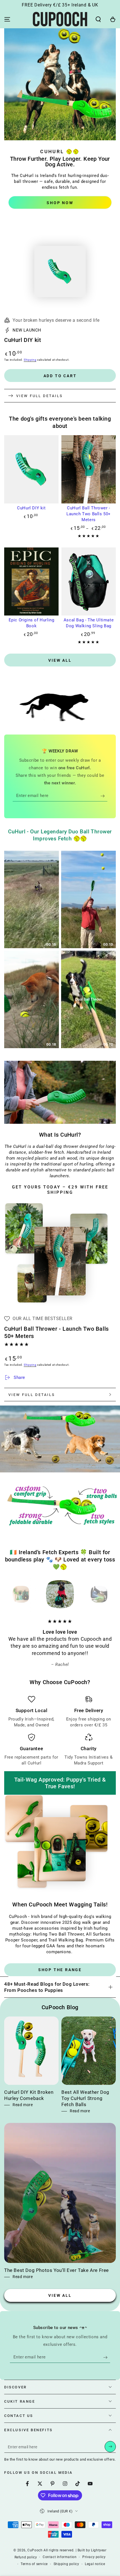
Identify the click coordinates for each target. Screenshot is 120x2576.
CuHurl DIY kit (31, 508)
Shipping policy (66, 2564)
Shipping (30, 360)
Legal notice (95, 2564)
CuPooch (35, 2550)
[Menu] (7, 19)
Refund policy (26, 2557)
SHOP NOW (60, 203)
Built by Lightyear (92, 2550)
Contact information (60, 2557)
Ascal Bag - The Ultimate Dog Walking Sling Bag (89, 623)
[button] (98, 19)
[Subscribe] (104, 796)
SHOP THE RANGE (60, 1970)
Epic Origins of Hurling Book (32, 623)
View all (60, 660)
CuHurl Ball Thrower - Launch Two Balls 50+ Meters (89, 514)
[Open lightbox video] (32, 899)
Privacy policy (94, 2557)
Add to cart (60, 376)
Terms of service (34, 2564)
